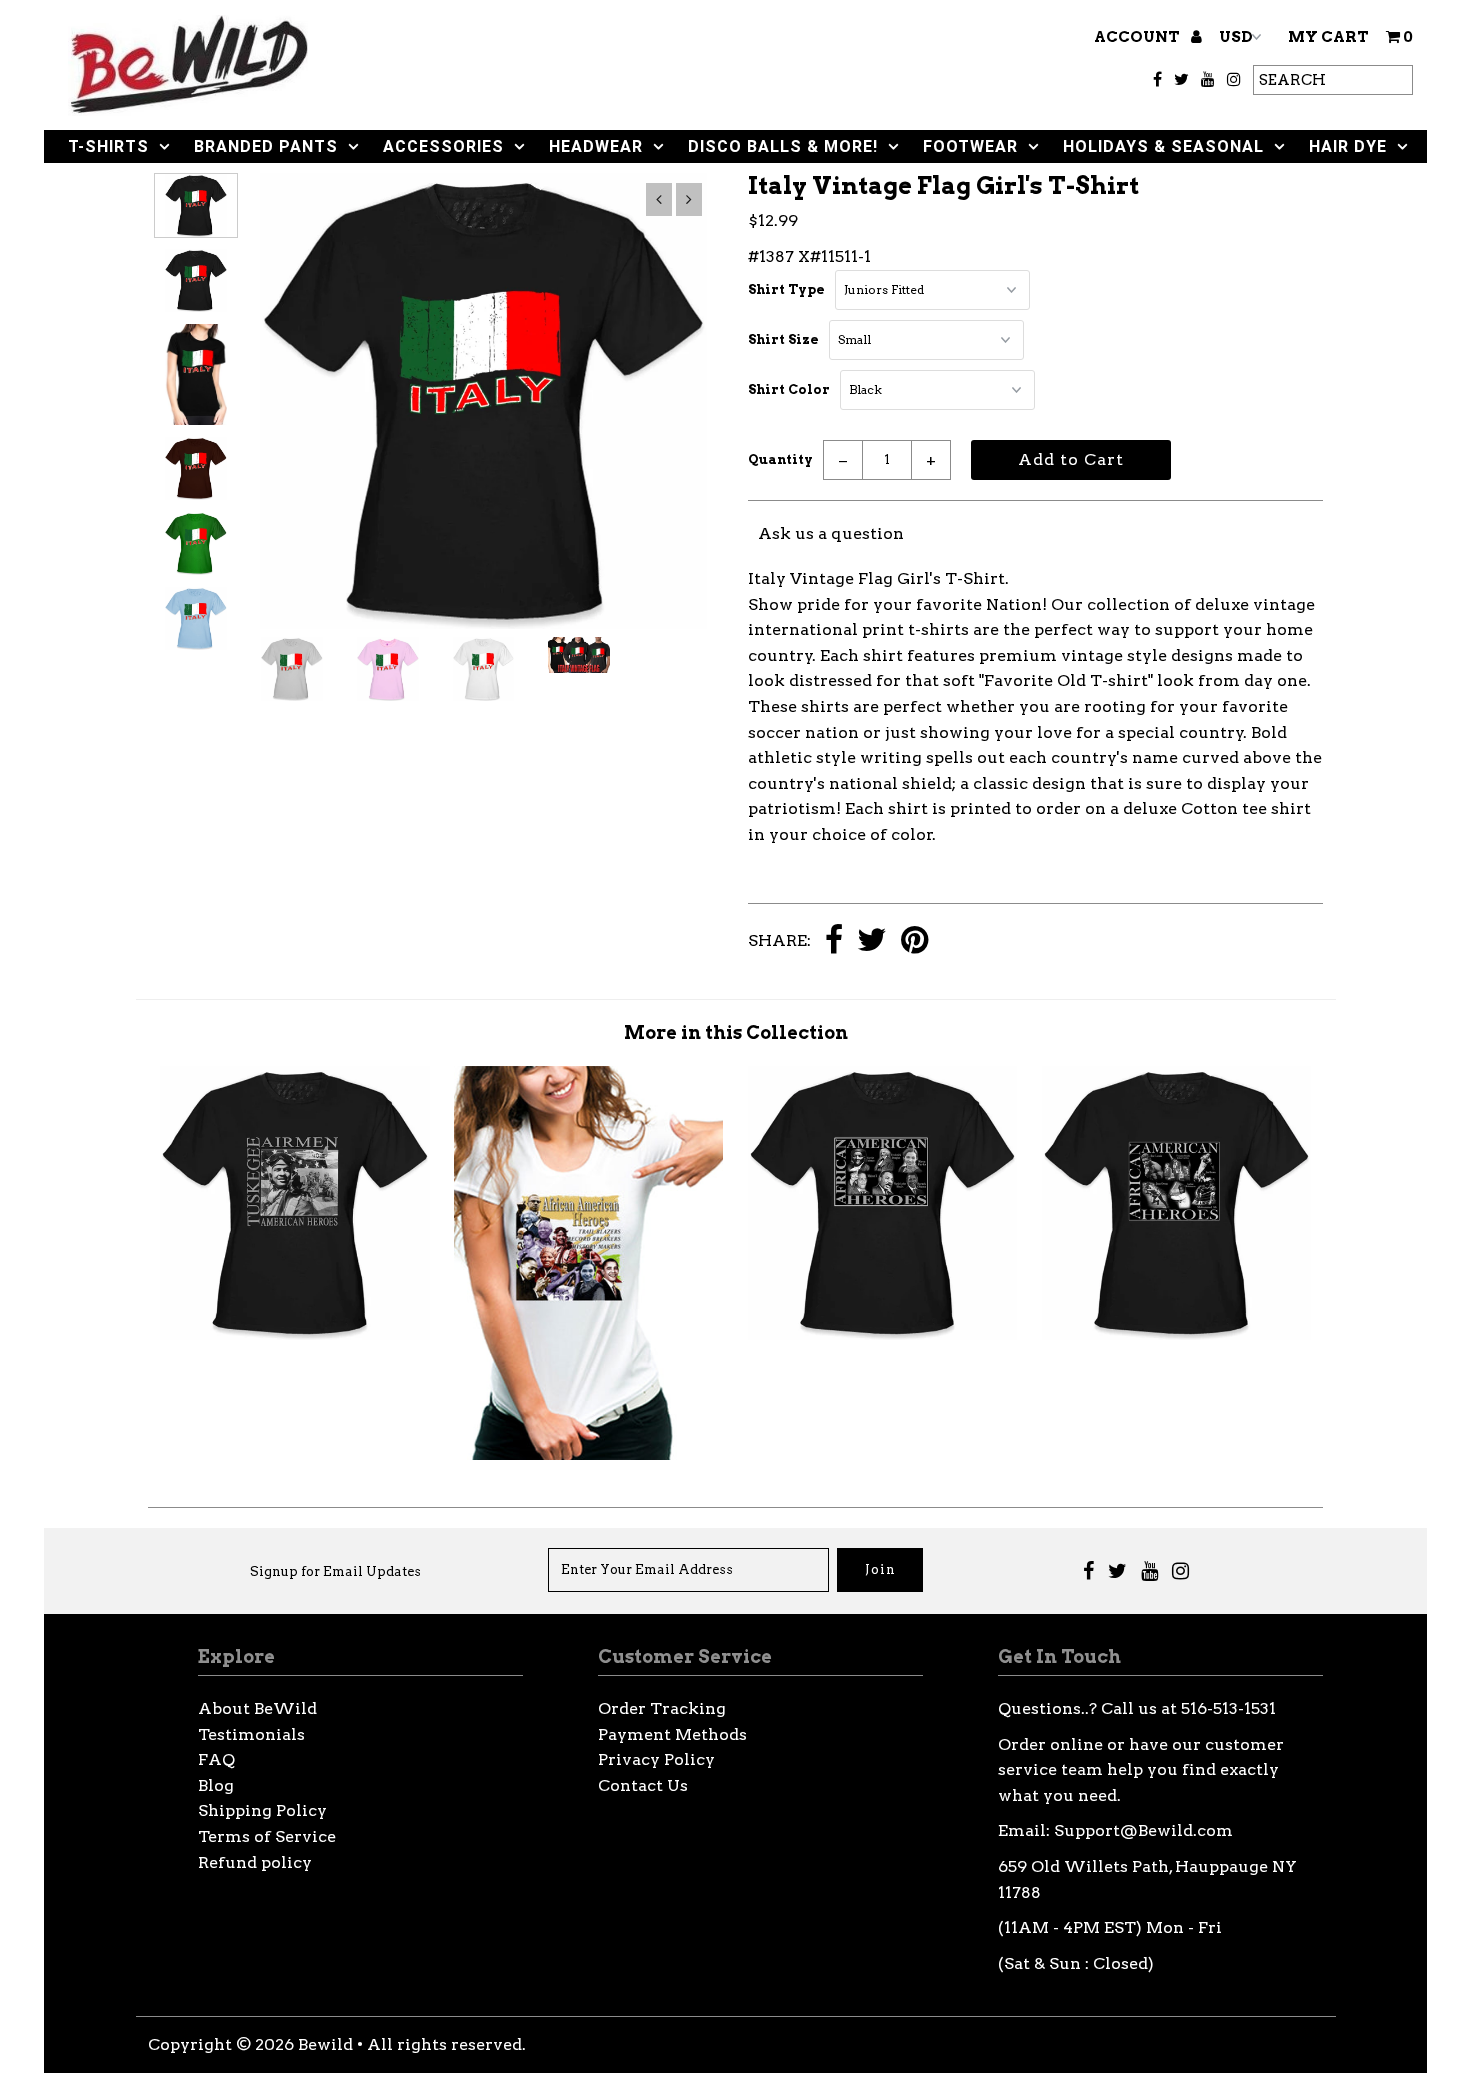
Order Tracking (662, 1708)
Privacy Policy (656, 1759)
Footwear (970, 146)
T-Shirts (108, 146)
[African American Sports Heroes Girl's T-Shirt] (1176, 1334)
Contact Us (643, 1785)
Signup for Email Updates (335, 1571)
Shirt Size (783, 339)
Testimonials (251, 1734)
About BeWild (257, 1708)
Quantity (780, 459)
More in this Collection (736, 1032)
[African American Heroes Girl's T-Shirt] (882, 1334)
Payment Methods (672, 1734)
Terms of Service (267, 1836)
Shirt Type (786, 289)
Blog (216, 1785)
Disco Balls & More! (783, 146)
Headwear (596, 146)
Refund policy (255, 1862)
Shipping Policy (262, 1810)
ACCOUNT (1138, 37)
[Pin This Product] (914, 941)
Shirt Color (789, 389)
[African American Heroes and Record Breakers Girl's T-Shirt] (588, 1454)
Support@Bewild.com (1143, 1830)
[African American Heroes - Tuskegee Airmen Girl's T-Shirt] (294, 1334)
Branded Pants (266, 146)
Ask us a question (831, 533)
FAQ (216, 1759)
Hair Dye (1348, 146)
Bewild (325, 2044)
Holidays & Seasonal (1163, 146)
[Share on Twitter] (872, 941)
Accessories (443, 146)
